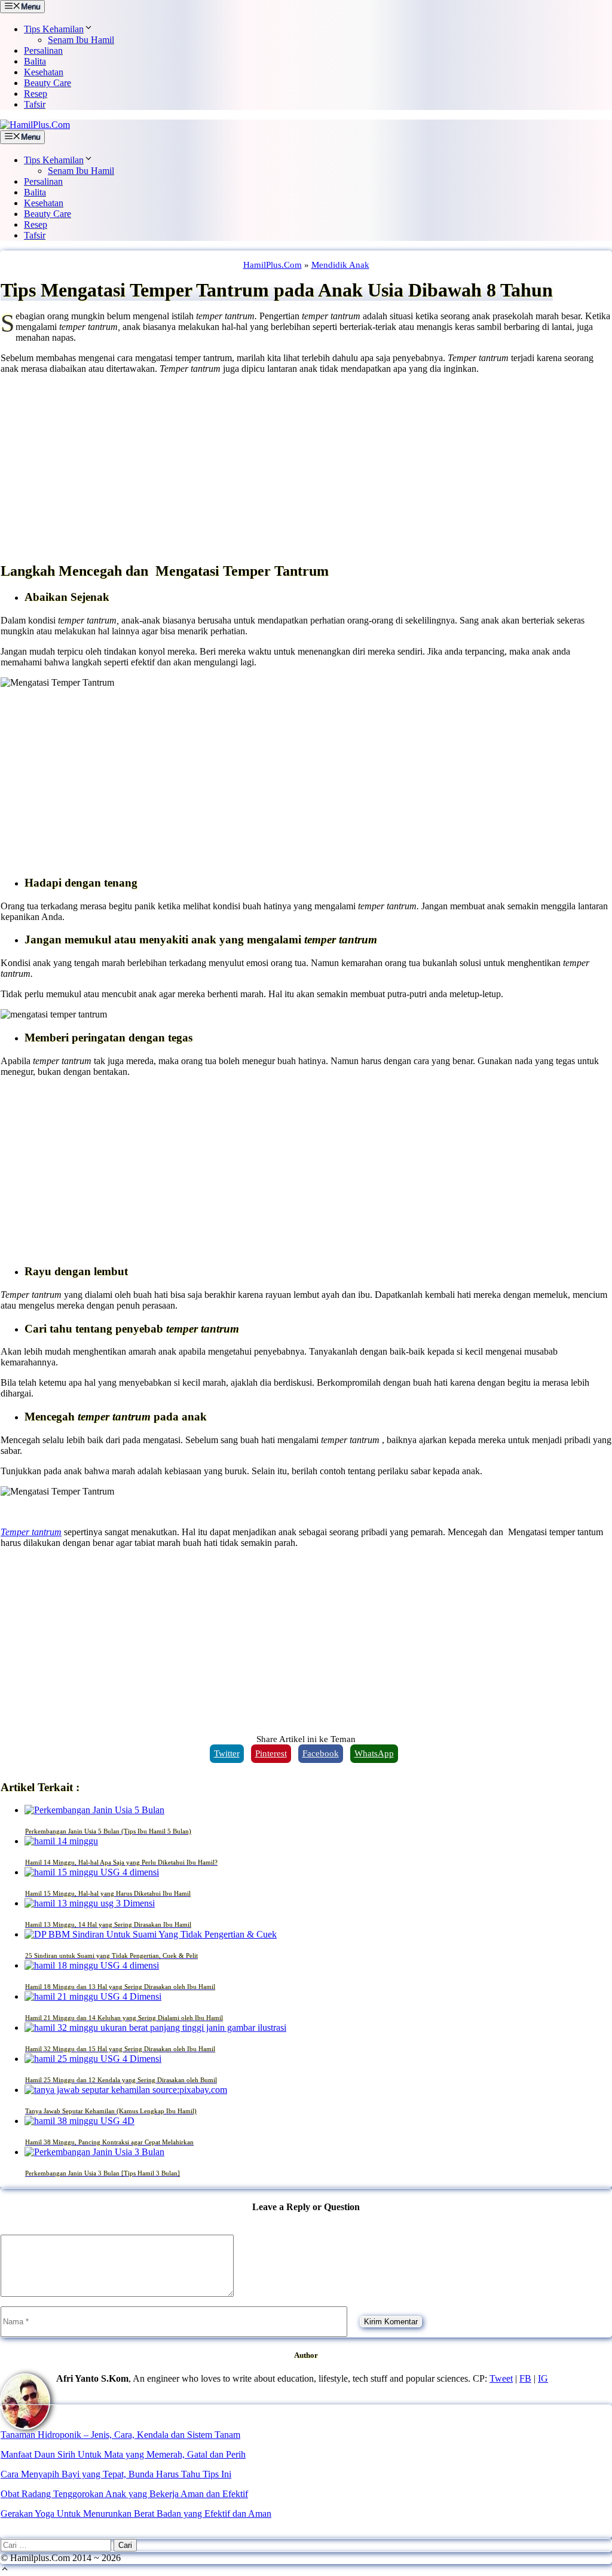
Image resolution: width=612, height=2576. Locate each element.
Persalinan (43, 51)
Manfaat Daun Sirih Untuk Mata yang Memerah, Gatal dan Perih (123, 2454)
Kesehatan (44, 72)
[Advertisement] (306, 467)
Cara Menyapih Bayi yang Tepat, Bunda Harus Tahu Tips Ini (116, 2474)
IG (543, 2378)
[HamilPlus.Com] (35, 125)
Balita (35, 61)
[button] (5, 2570)
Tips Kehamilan (54, 29)
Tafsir (35, 104)
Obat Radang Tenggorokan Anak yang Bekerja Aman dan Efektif (124, 2494)
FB (525, 2378)
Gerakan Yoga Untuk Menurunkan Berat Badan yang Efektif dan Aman (136, 2514)
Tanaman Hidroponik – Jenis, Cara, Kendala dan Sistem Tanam (120, 2435)
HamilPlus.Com (273, 265)
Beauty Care (48, 83)
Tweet (501, 2378)
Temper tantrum (31, 1532)
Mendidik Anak (340, 265)
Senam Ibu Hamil (81, 40)
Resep (36, 94)
